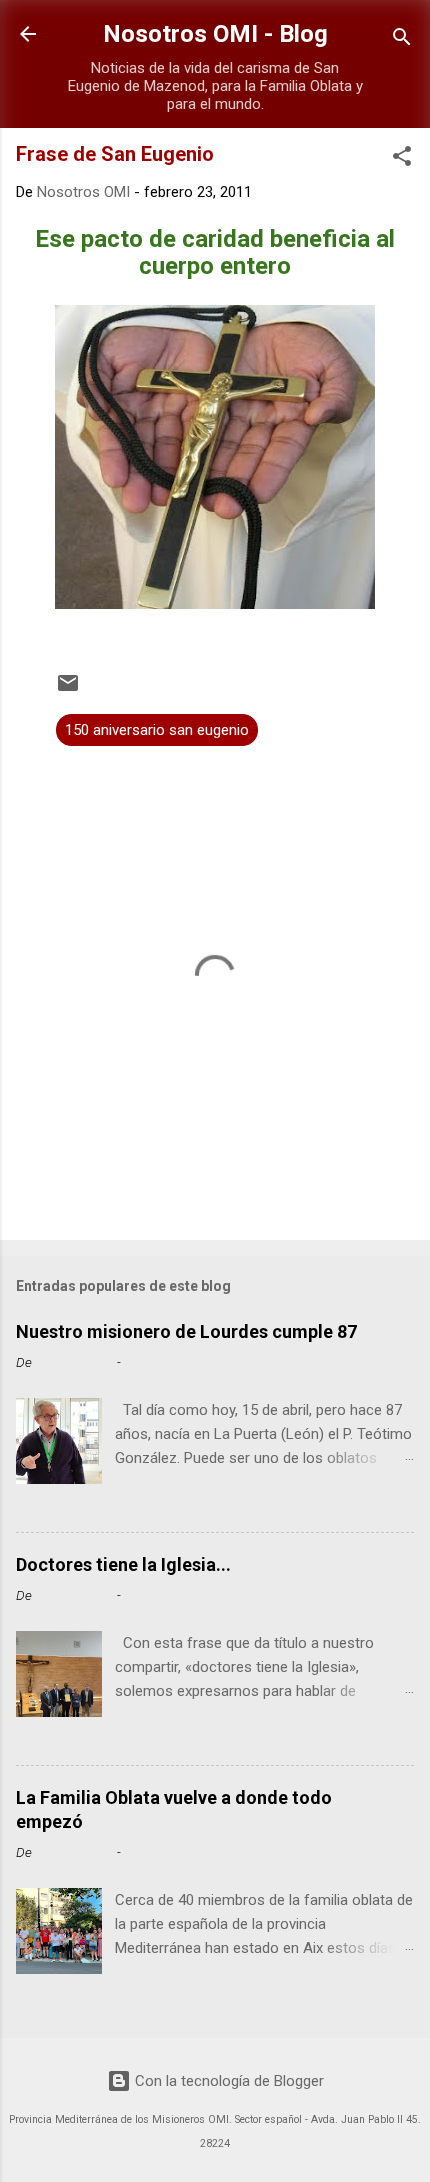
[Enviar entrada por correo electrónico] (68, 690)
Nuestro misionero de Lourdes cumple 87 (186, 1331)
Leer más (376, 1503)
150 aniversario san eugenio (157, 730)
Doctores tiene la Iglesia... (123, 1564)
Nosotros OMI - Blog (215, 34)
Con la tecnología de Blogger (227, 2081)
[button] (402, 159)
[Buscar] (402, 40)
